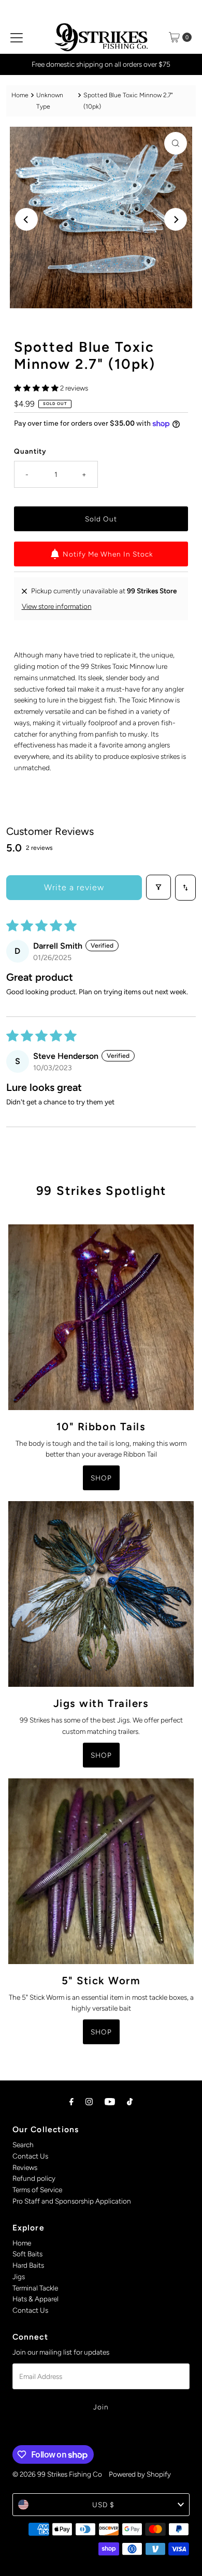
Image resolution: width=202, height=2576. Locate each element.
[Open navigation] (17, 37)
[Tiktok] (130, 2102)
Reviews (25, 2167)
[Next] (176, 219)
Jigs (19, 2277)
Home (20, 95)
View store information (57, 606)
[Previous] (26, 219)
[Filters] (158, 887)
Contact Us (30, 2156)
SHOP (101, 1478)
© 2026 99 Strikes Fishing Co (57, 2474)
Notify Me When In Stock (108, 554)
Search (23, 2145)
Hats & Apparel (35, 2299)
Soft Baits (27, 2254)
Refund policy (34, 2178)
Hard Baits (28, 2265)
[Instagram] (89, 2102)
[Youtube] (110, 2102)
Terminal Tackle (35, 2288)
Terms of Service (37, 2190)
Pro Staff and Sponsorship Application (72, 2201)
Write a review (74, 887)
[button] (37, 388)
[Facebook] (71, 2102)
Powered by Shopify (140, 2474)
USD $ (103, 2505)
